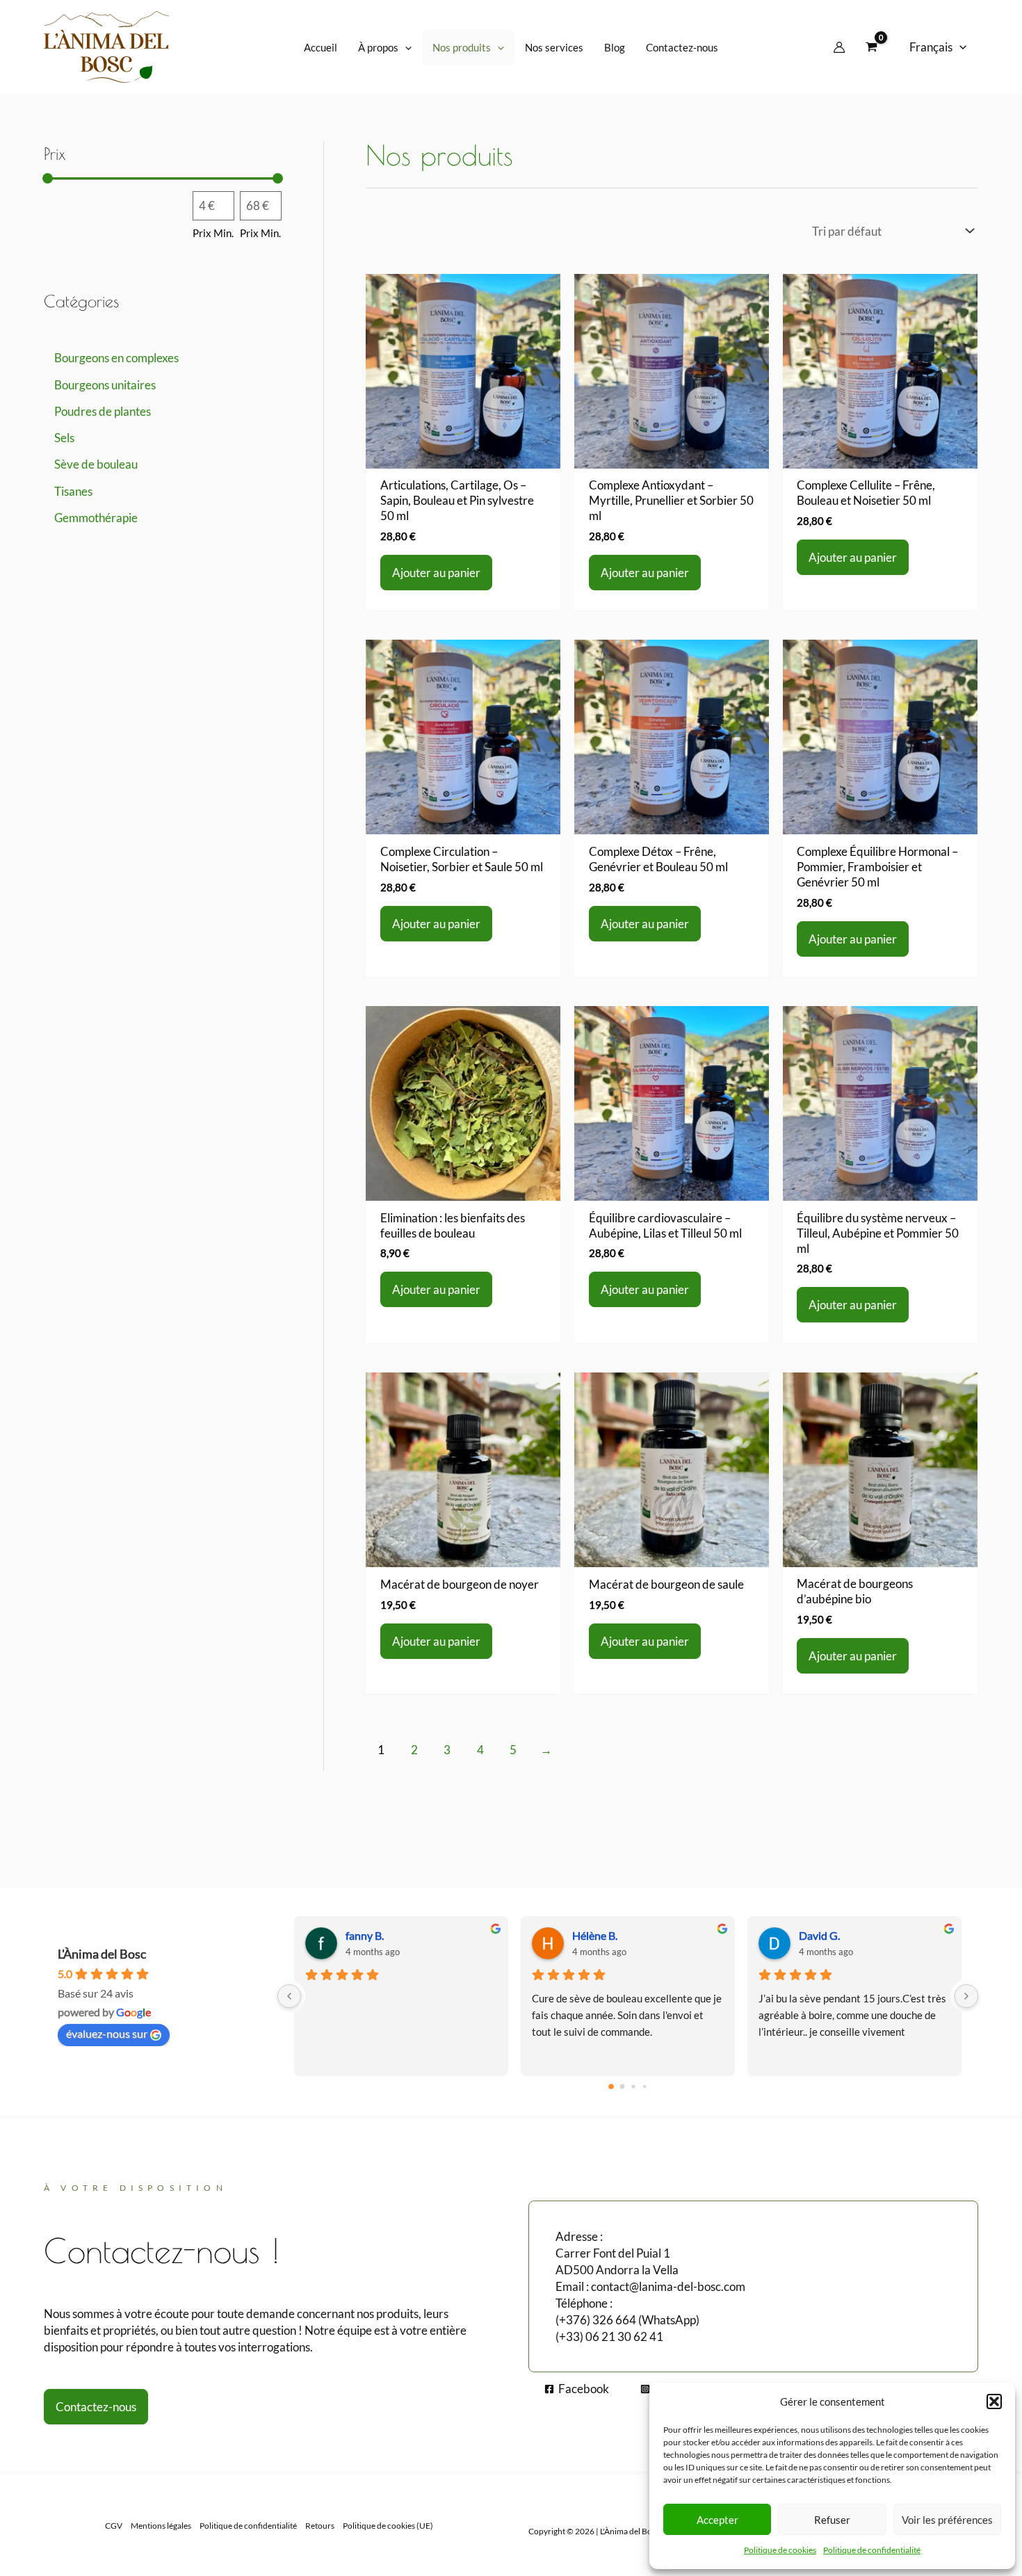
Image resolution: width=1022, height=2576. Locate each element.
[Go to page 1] (623, 2086)
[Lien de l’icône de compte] (839, 47)
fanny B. (365, 1935)
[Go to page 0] (611, 2087)
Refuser (832, 2520)
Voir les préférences (947, 2520)
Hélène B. (595, 1935)
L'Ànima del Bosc (102, 1954)
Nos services (554, 47)
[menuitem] (938, 47)
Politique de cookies (780, 2550)
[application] (405, 47)
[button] (994, 2401)
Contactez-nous (682, 47)
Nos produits (462, 47)
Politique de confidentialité (872, 2550)
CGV (114, 2526)
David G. (819, 1935)
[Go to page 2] (633, 2086)
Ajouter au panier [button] (436, 573)
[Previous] (289, 1996)
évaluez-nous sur (107, 2033)
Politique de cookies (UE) (388, 2526)
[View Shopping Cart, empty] (871, 47)
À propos (378, 47)
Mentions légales (161, 2526)
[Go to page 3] (644, 2087)
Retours (320, 2526)
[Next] (966, 1996)
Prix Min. (213, 234)
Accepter (717, 2520)
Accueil (321, 47)
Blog (615, 47)
